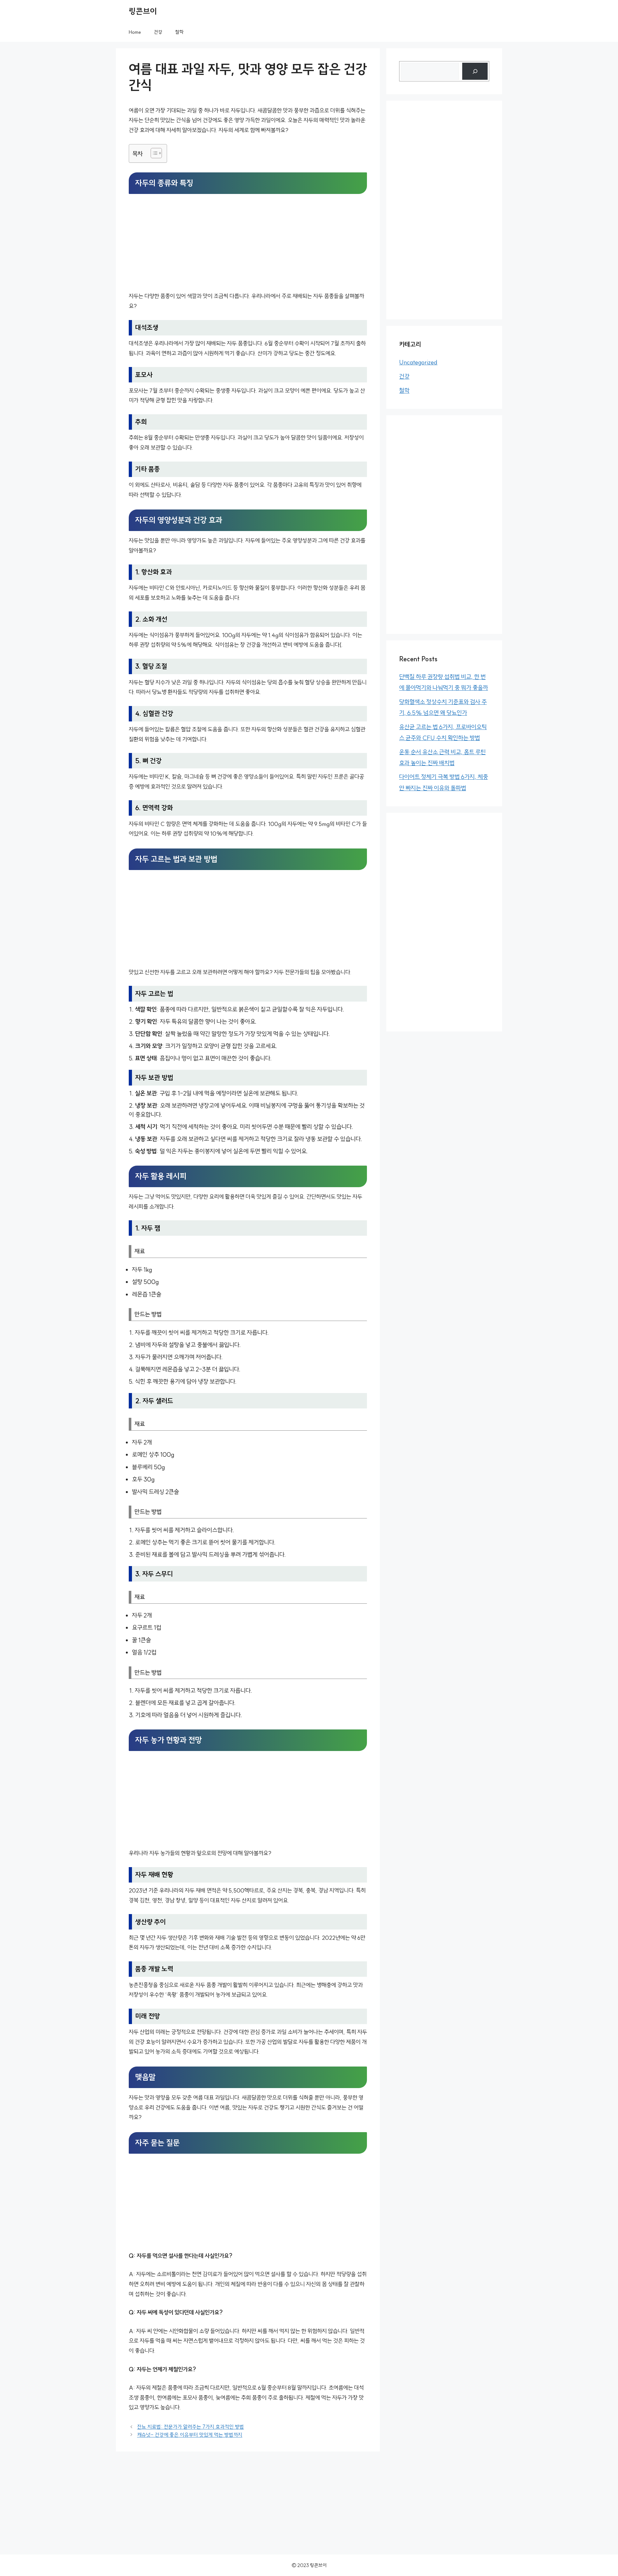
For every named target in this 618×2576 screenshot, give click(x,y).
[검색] (475, 71)
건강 (158, 32)
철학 (179, 32)
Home (135, 32)
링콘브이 (143, 11)
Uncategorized (418, 362)
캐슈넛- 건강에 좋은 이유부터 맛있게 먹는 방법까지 (190, 2435)
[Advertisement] (248, 244)
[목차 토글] (153, 153)
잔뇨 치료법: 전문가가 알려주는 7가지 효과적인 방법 (191, 2427)
